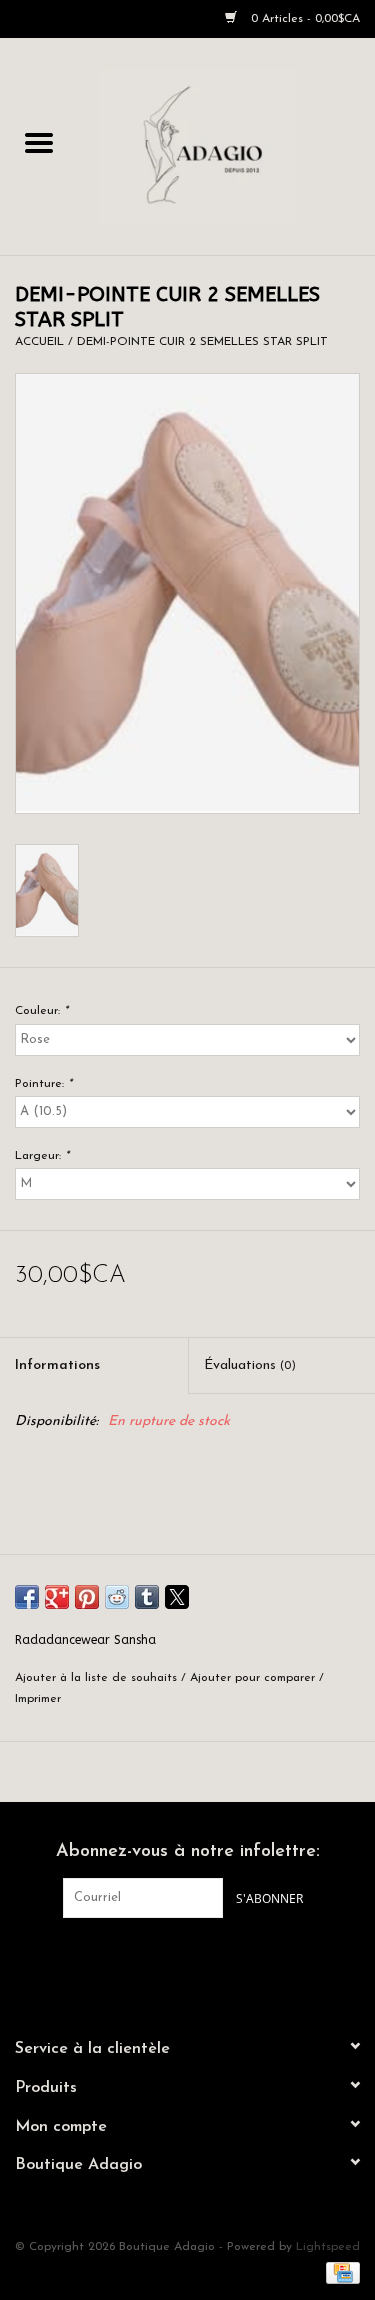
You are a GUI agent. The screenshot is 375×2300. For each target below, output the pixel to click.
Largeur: (42, 1156)
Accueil (39, 342)
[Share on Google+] (57, 1597)
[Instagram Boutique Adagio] (206, 1959)
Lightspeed (328, 2247)
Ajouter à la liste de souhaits (98, 1678)
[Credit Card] (339, 2272)
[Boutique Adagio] (227, 145)
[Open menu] (39, 142)
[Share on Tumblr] (147, 1597)
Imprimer (38, 1699)
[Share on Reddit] (117, 1597)
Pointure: (43, 1084)
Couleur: (41, 1011)
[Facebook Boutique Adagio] (170, 1959)
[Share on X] (177, 1597)
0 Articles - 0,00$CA (303, 19)
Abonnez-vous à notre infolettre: (188, 1852)
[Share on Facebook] (27, 1597)
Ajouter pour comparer (254, 1678)
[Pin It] (87, 1597)
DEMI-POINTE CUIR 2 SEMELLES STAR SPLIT (202, 342)
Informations (57, 1365)
